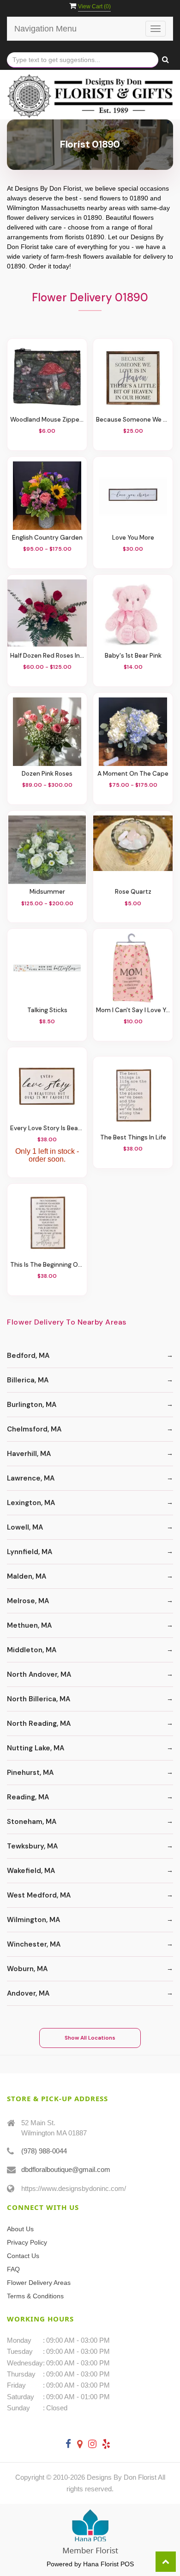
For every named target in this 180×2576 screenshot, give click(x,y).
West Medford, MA (39, 1895)
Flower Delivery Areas (39, 2283)
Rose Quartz (133, 892)
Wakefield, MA (31, 1871)
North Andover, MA (39, 1674)
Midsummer (47, 892)
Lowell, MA (25, 1527)
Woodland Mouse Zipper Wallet (47, 420)
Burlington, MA (32, 1405)
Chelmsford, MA (34, 1429)
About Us (20, 2229)
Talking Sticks (47, 1010)
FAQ (13, 2269)
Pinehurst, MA (30, 1773)
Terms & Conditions (35, 2296)
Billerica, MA (28, 1380)
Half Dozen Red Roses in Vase (47, 656)
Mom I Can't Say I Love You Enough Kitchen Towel (133, 1010)
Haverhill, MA (29, 1454)
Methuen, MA (29, 1625)
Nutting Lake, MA (36, 1748)
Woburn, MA (27, 1969)
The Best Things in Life (133, 1137)
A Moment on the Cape (133, 774)
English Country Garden (47, 538)
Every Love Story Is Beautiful (47, 1128)
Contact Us (23, 2256)
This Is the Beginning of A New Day (47, 1265)
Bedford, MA (28, 1356)
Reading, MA (28, 1797)
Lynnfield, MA (30, 1552)
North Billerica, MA (39, 1699)
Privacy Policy (27, 2242)
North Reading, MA (39, 1724)
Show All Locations (90, 2038)
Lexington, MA (31, 1503)
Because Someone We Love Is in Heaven (133, 420)
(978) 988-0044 (44, 2151)
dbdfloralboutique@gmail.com (66, 2169)
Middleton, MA (32, 1650)
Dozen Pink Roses (47, 774)
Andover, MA (28, 1993)
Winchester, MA (34, 1944)
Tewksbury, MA (32, 1846)
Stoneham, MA (32, 1822)
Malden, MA (27, 1576)
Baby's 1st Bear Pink (133, 656)
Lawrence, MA (31, 1478)
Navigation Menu (45, 29)
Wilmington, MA (33, 1920)
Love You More (133, 538)
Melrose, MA (28, 1601)
